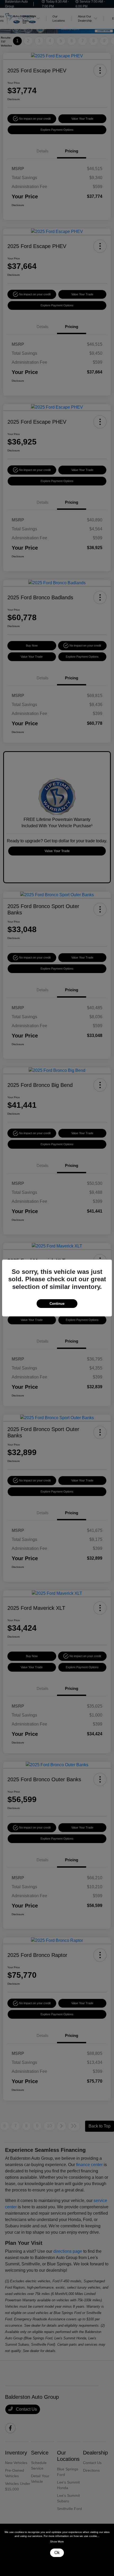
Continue (57, 1304)
